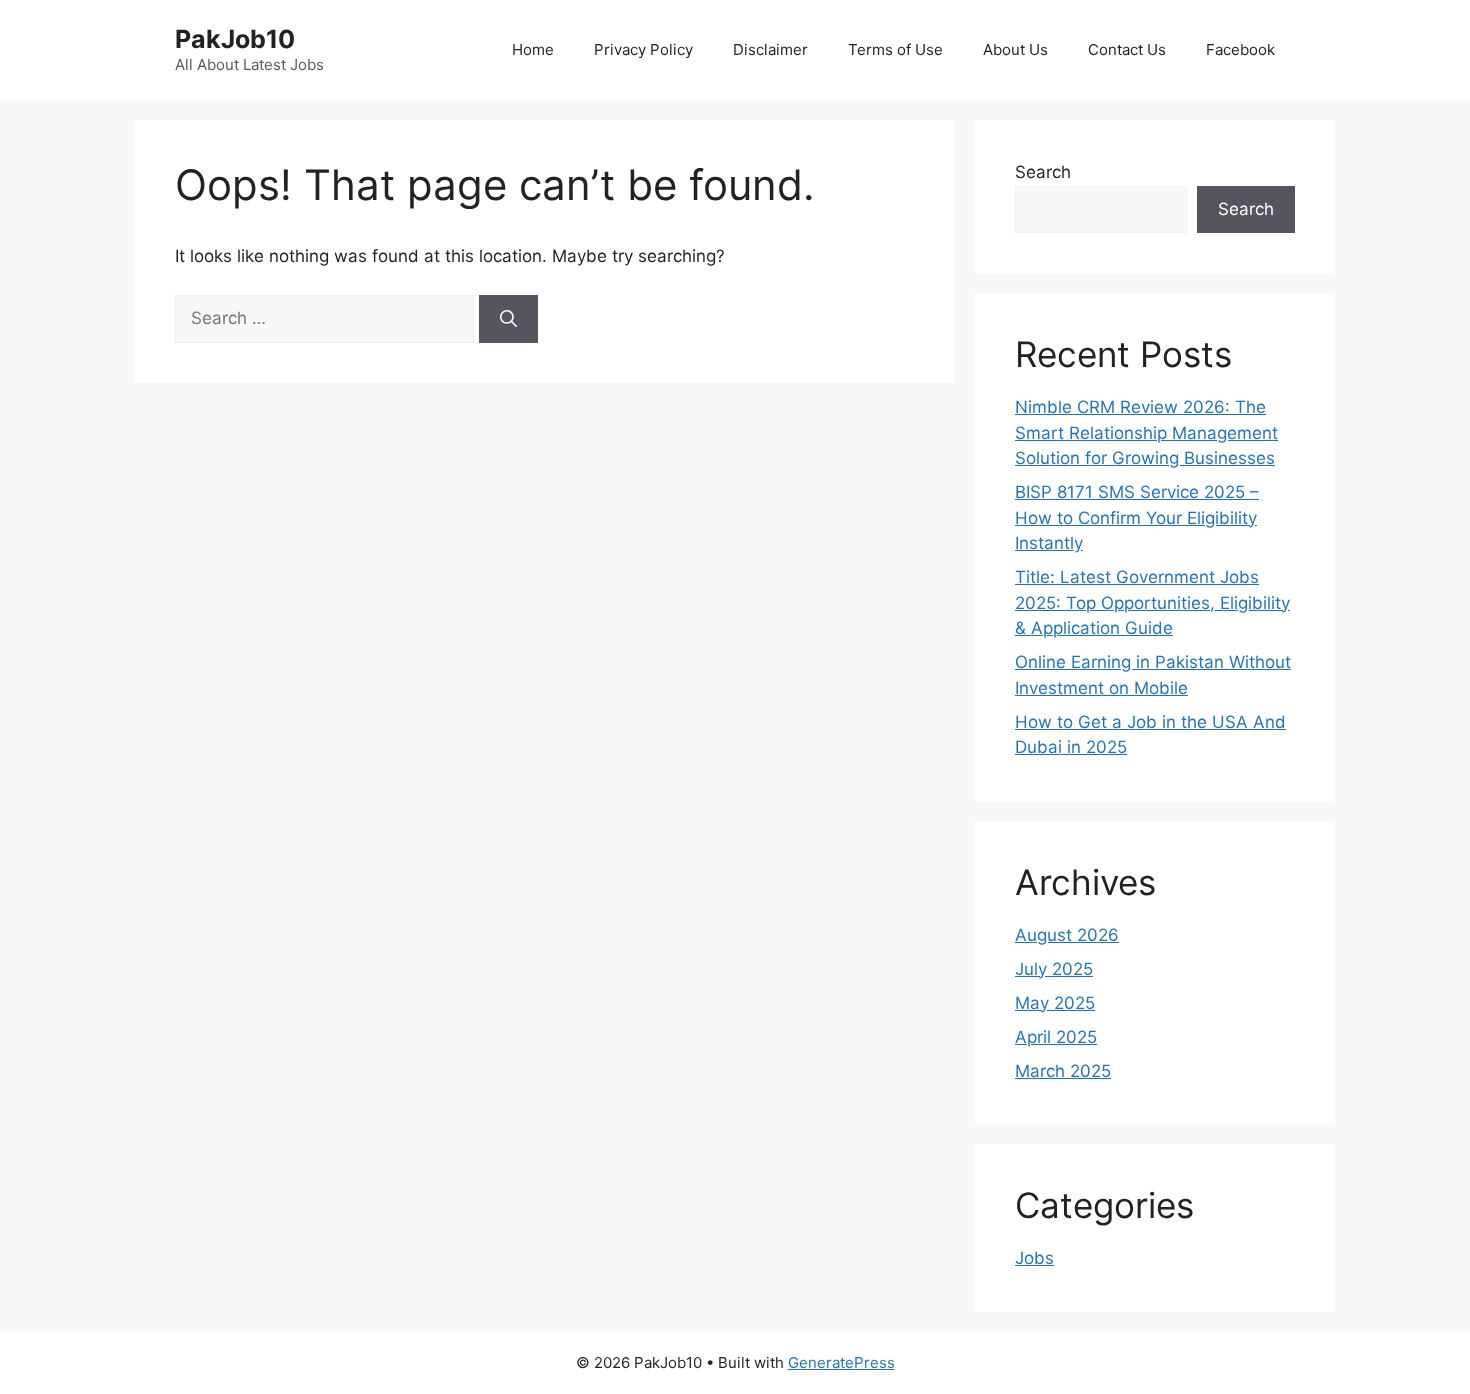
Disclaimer (770, 49)
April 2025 (1056, 1037)
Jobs (1034, 1258)
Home (533, 49)
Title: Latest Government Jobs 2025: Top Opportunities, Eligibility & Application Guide (1152, 602)
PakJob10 (235, 39)
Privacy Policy (643, 49)
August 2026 (1067, 935)
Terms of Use (895, 49)
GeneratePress (841, 1362)
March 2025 (1063, 1071)
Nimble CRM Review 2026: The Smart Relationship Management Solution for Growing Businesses (1146, 432)
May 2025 (1055, 1003)
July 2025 (1054, 969)
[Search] (508, 319)
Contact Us (1127, 49)
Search (1043, 172)
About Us (1015, 49)
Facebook (1240, 49)
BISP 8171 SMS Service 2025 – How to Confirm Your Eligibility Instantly (1137, 517)
